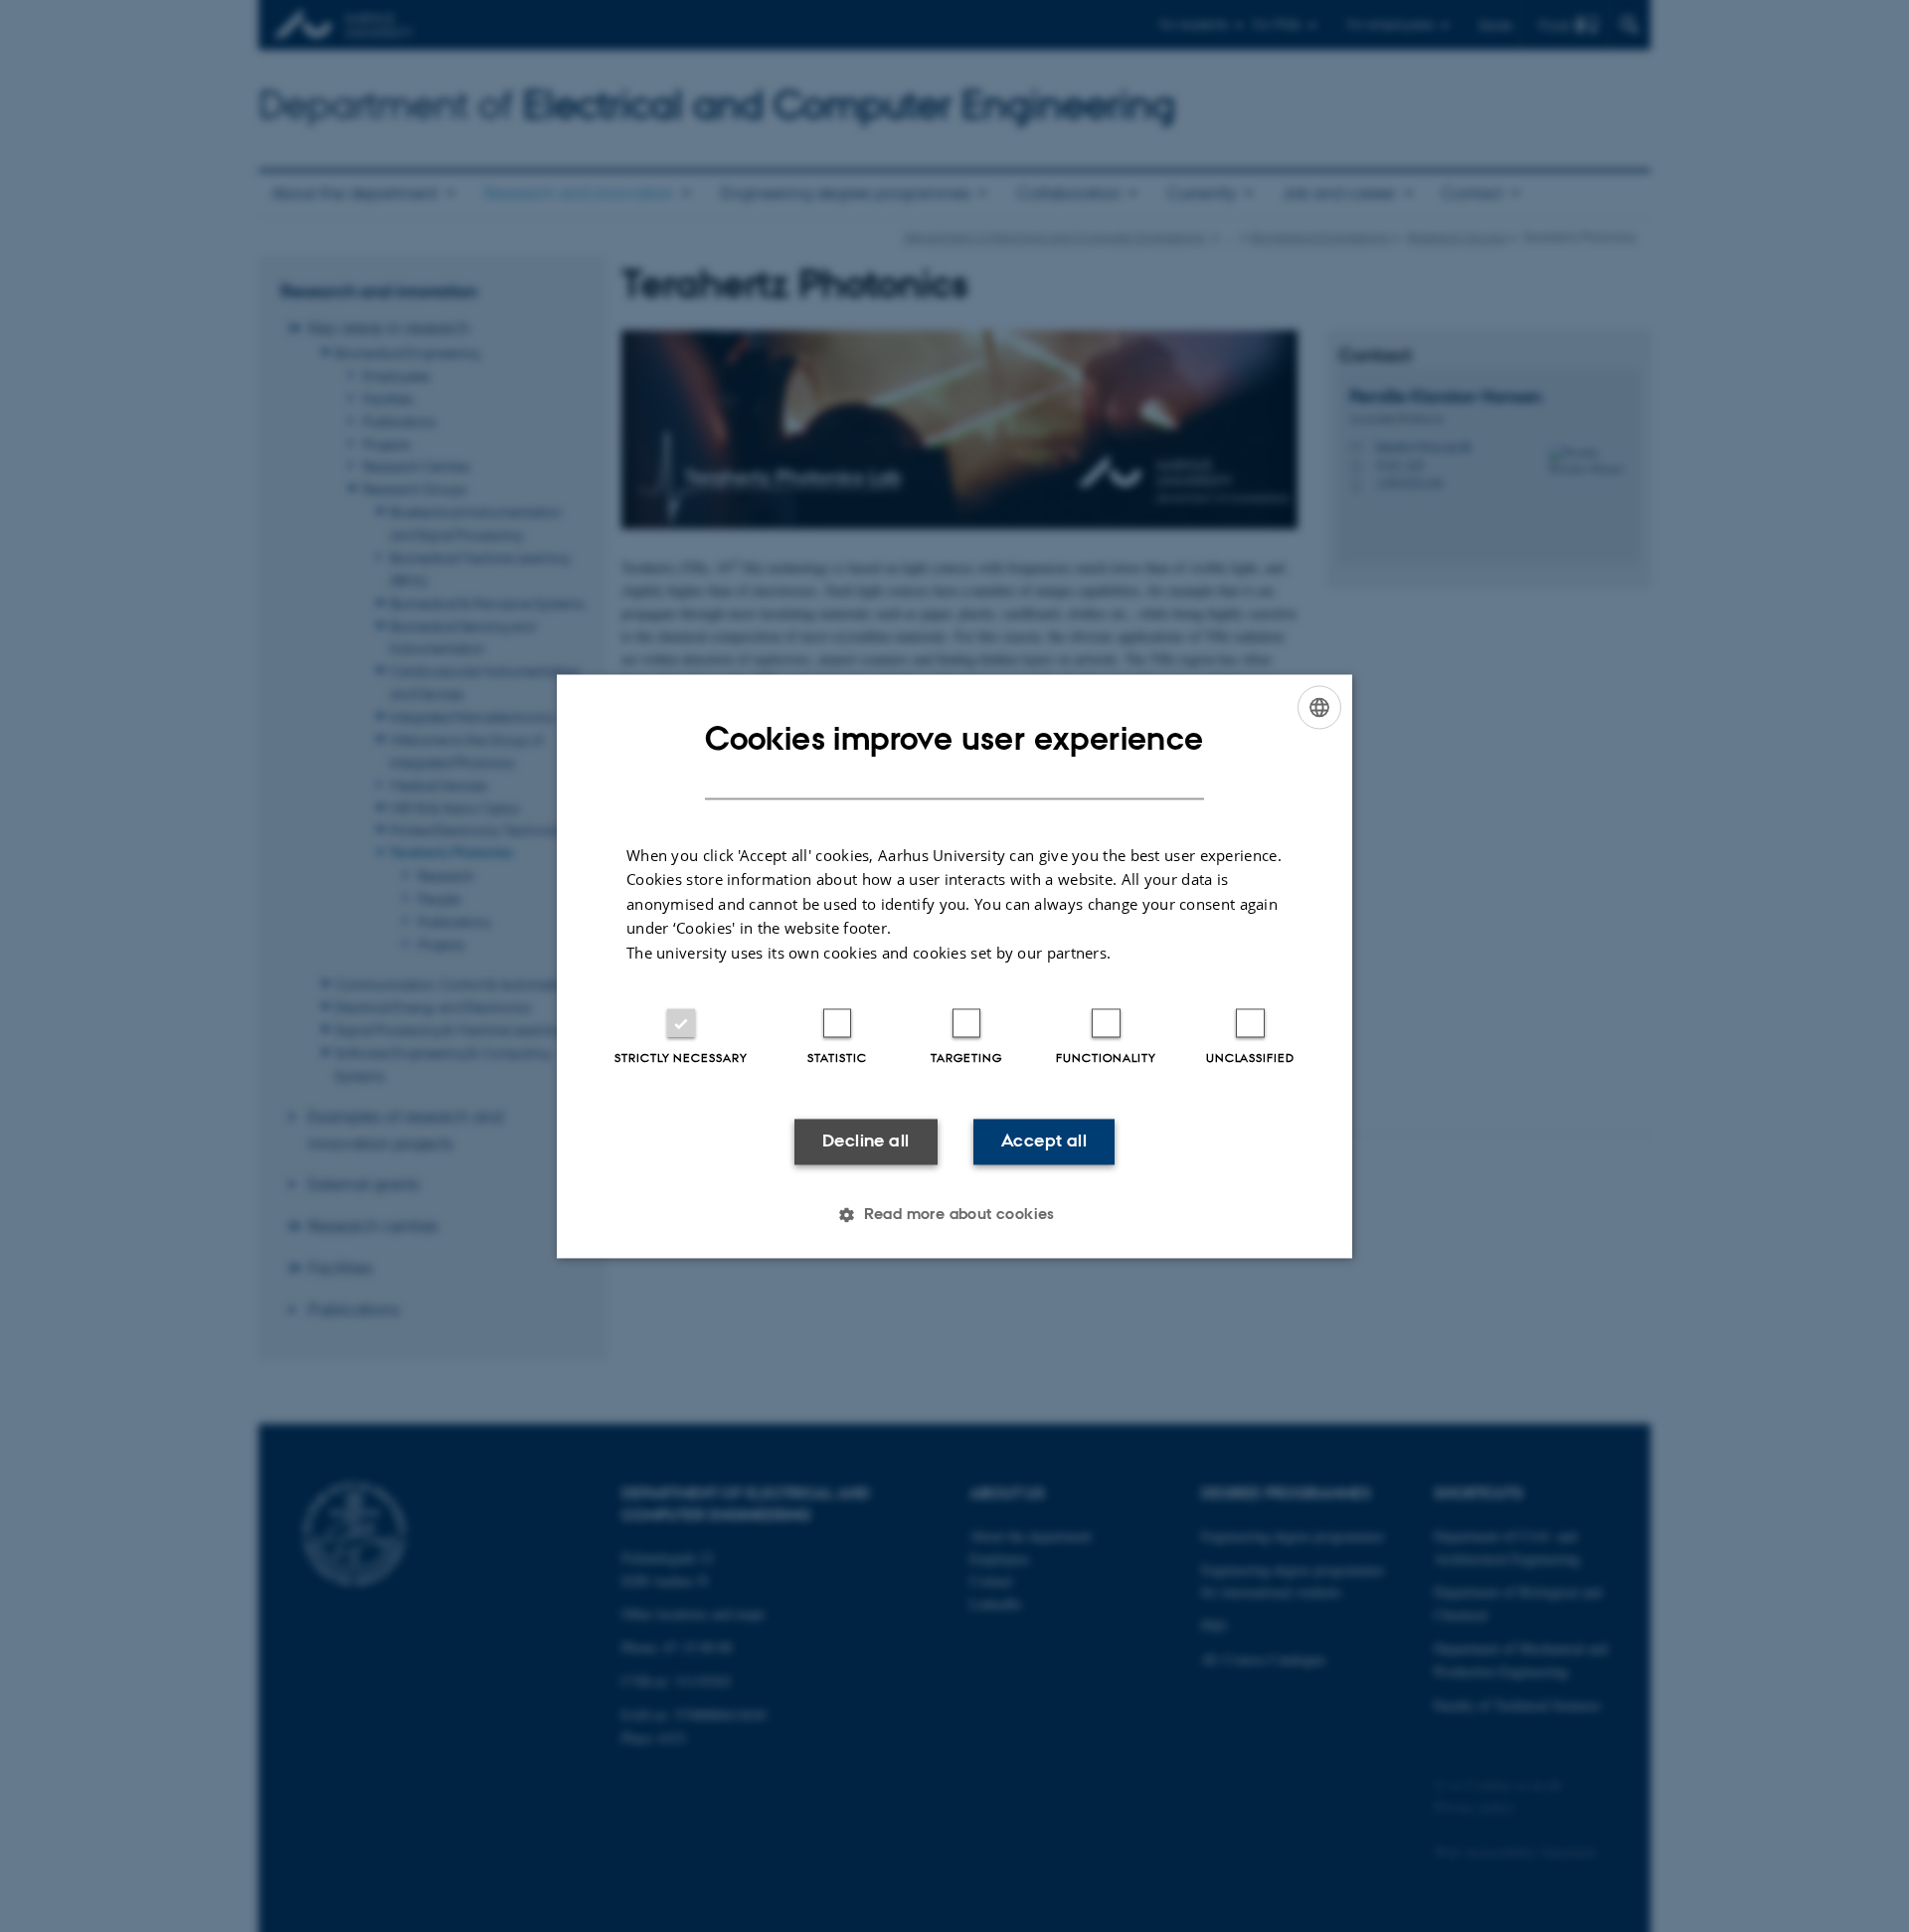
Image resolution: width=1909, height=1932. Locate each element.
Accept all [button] (1044, 1142)
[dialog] (954, 966)
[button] (954, 1214)
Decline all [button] (866, 1142)
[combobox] (1319, 707)
